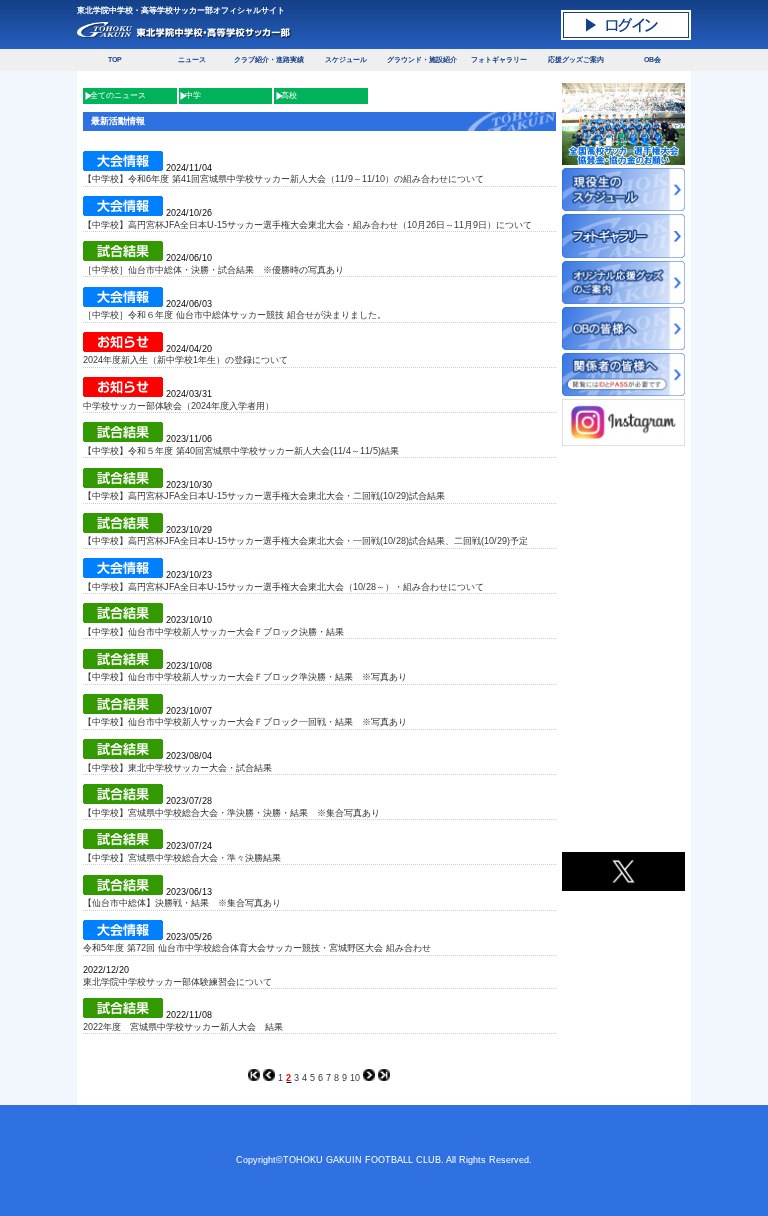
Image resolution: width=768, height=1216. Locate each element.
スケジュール (346, 59)
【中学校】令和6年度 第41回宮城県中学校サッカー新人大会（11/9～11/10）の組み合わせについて (283, 179)
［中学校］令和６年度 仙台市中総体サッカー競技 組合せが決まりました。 (234, 315)
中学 (193, 95)
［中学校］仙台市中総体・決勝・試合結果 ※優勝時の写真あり (213, 270)
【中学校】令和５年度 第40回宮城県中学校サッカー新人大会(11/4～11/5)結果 (241, 451)
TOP (115, 59)
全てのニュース (118, 95)
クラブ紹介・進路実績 (269, 59)
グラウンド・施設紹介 (422, 59)
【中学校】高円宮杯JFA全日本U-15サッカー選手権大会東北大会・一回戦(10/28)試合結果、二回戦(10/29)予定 (305, 541)
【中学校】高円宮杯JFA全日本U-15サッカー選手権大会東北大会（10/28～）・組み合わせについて (283, 587)
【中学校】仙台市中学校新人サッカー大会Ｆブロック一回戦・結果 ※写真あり (245, 722)
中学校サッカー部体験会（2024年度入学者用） (178, 406)
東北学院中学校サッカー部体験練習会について (177, 982)
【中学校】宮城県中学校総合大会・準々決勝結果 (182, 858)
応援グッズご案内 (576, 59)
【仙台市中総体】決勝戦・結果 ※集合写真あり (182, 903)
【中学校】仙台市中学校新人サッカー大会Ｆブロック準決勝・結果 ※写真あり (245, 677)
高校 (289, 95)
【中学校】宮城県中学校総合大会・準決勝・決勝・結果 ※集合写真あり (231, 813)
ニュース (192, 59)
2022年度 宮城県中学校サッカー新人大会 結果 (183, 1027)
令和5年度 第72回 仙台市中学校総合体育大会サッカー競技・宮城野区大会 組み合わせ (257, 948)
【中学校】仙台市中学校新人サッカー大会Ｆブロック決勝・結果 (213, 632)
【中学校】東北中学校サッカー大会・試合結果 (177, 768)
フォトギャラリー (499, 59)
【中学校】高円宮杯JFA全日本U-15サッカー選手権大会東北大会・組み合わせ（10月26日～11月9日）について (307, 225)
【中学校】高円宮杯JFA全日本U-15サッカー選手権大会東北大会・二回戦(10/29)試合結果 (264, 496)
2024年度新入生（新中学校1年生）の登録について (185, 360)
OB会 (652, 59)
